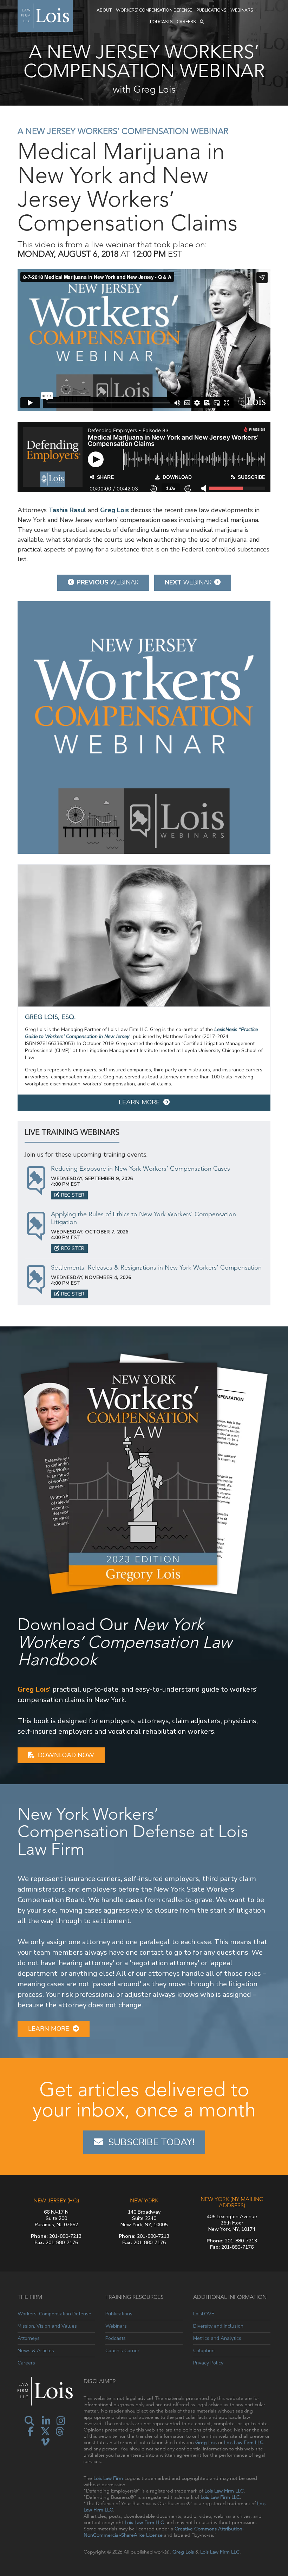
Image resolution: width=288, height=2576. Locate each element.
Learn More (139, 1102)
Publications (211, 10)
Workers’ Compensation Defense (154, 10)
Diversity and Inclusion (218, 2326)
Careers (186, 22)
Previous (108, 582)
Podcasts (161, 22)
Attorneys (29, 2338)
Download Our (125, 1642)
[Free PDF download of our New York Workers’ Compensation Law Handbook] (144, 1473)
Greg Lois (114, 510)
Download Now (66, 1755)
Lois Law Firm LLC (244, 2442)
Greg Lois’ (34, 1689)
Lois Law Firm (108, 2478)
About (104, 10)
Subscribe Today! (151, 2142)
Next (188, 582)
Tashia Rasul (67, 510)
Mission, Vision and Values (47, 2326)
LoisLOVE (204, 2314)
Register (73, 1195)
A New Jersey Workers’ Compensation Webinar (123, 131)
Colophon (204, 2351)
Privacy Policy (208, 2363)
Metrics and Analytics (217, 2338)
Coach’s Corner (122, 2351)
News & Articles (36, 2351)
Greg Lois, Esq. (50, 1017)
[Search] (202, 22)
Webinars (242, 10)
